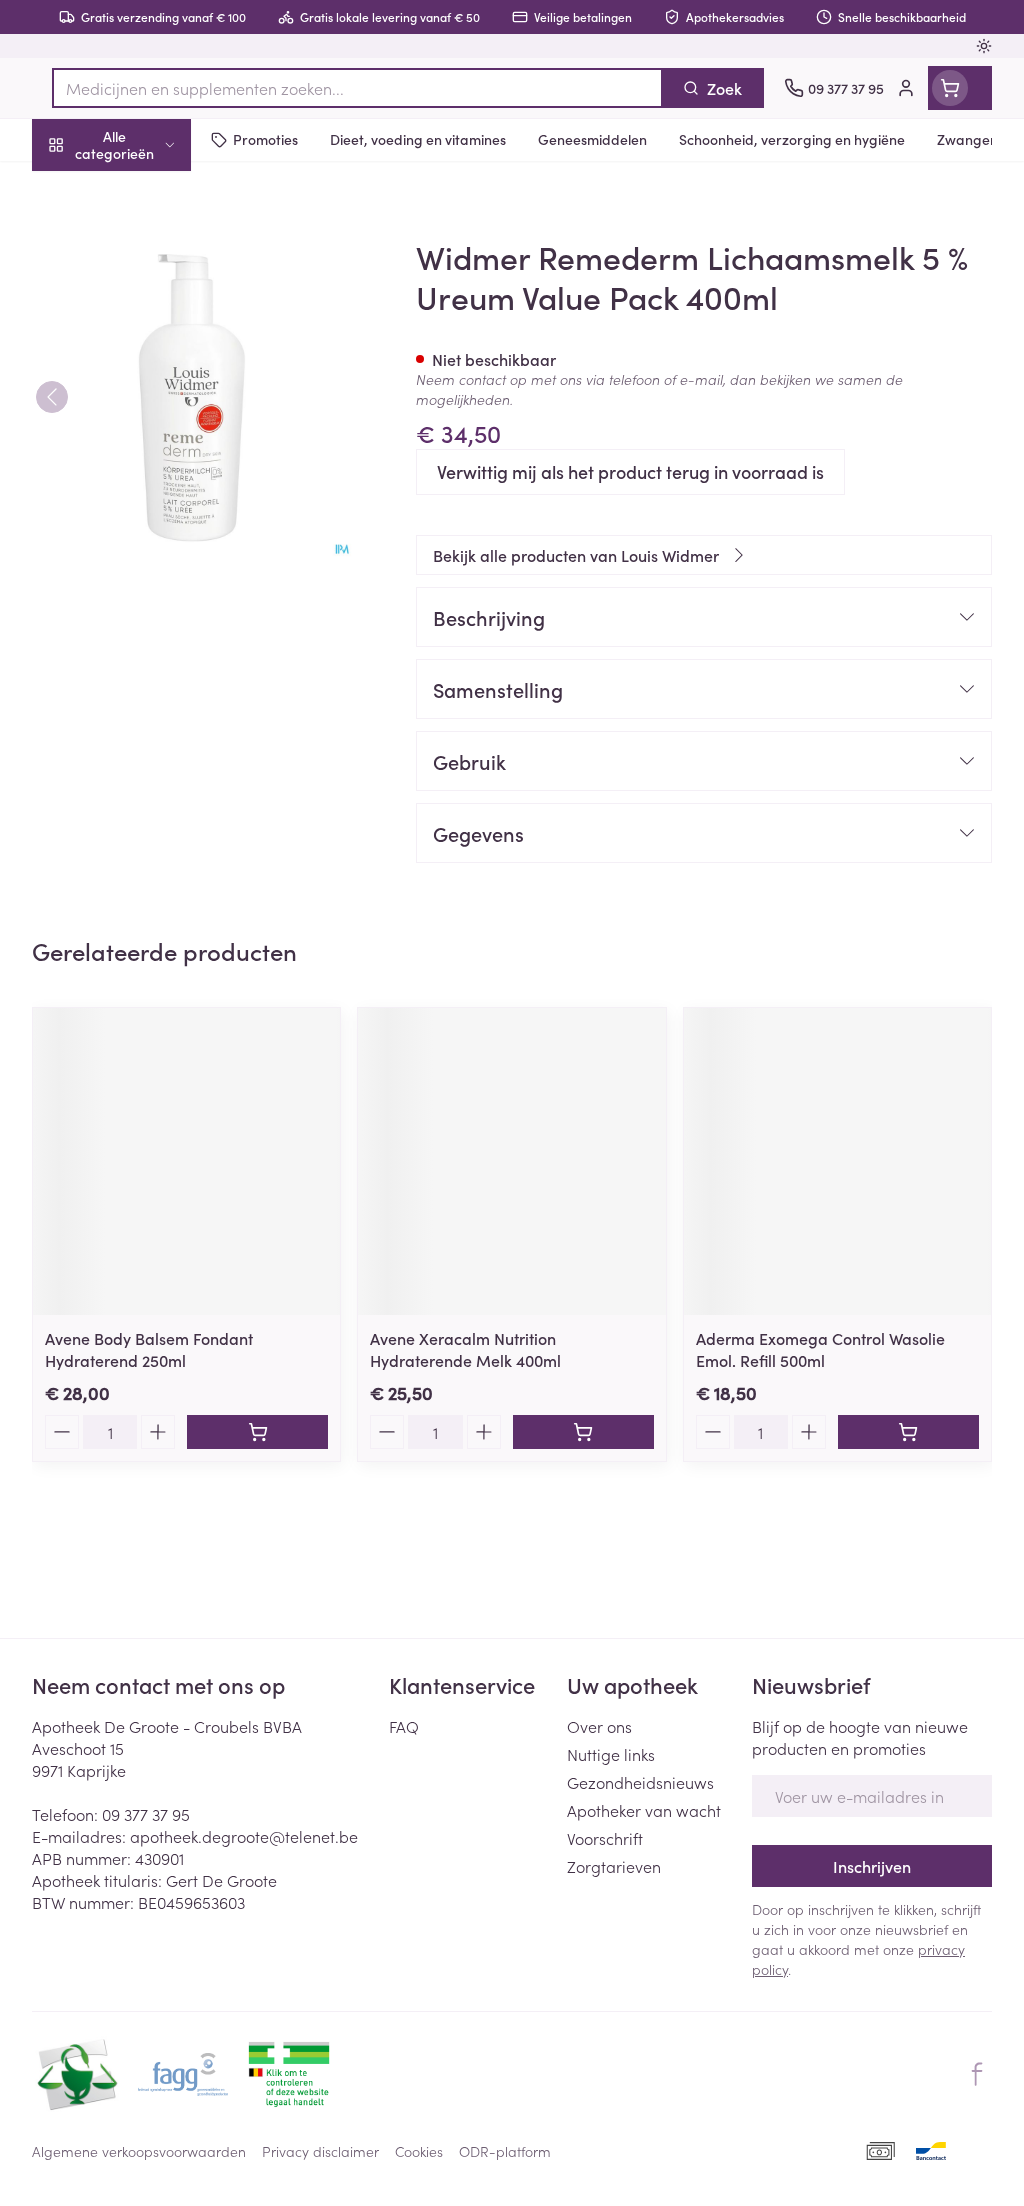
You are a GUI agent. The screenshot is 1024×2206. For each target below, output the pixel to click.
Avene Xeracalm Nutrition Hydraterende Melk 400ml (465, 1349)
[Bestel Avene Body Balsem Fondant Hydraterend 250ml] (257, 1432)
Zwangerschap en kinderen (160, 369)
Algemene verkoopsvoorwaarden (139, 2151)
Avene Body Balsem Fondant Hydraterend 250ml (149, 1349)
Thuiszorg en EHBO (160, 521)
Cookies (419, 2151)
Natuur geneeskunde (160, 472)
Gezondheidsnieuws (640, 1782)
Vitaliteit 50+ (160, 424)
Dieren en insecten (160, 569)
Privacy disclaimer (320, 2151)
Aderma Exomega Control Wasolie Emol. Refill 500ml (820, 1349)
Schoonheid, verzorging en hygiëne (160, 241)
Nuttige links (611, 1754)
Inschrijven (872, 1866)
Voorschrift (605, 1838)
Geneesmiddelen (160, 617)
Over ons (599, 1726)
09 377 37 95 (146, 1814)
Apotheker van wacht (644, 1810)
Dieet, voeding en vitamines (160, 305)
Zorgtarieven (614, 1866)
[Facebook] (977, 2074)
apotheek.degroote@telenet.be (244, 1836)
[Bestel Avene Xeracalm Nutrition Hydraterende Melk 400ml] (583, 1432)
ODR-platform (505, 2151)
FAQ (404, 1726)
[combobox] (357, 88)
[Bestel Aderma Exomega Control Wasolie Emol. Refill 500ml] (908, 1432)
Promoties (84, 187)
